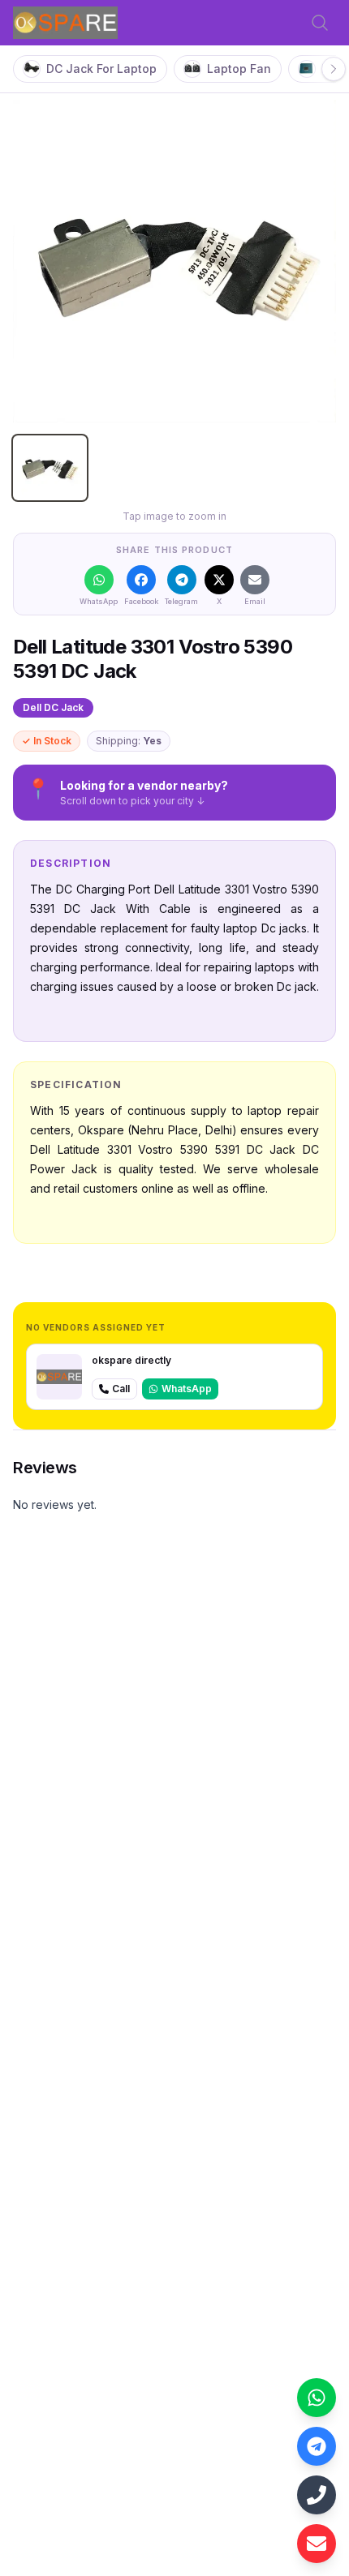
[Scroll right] (334, 69)
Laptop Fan (239, 69)
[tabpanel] (174, 261)
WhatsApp (187, 1389)
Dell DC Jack (53, 707)
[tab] (50, 468)
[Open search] (320, 23)
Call (121, 1389)
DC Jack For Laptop (101, 69)
